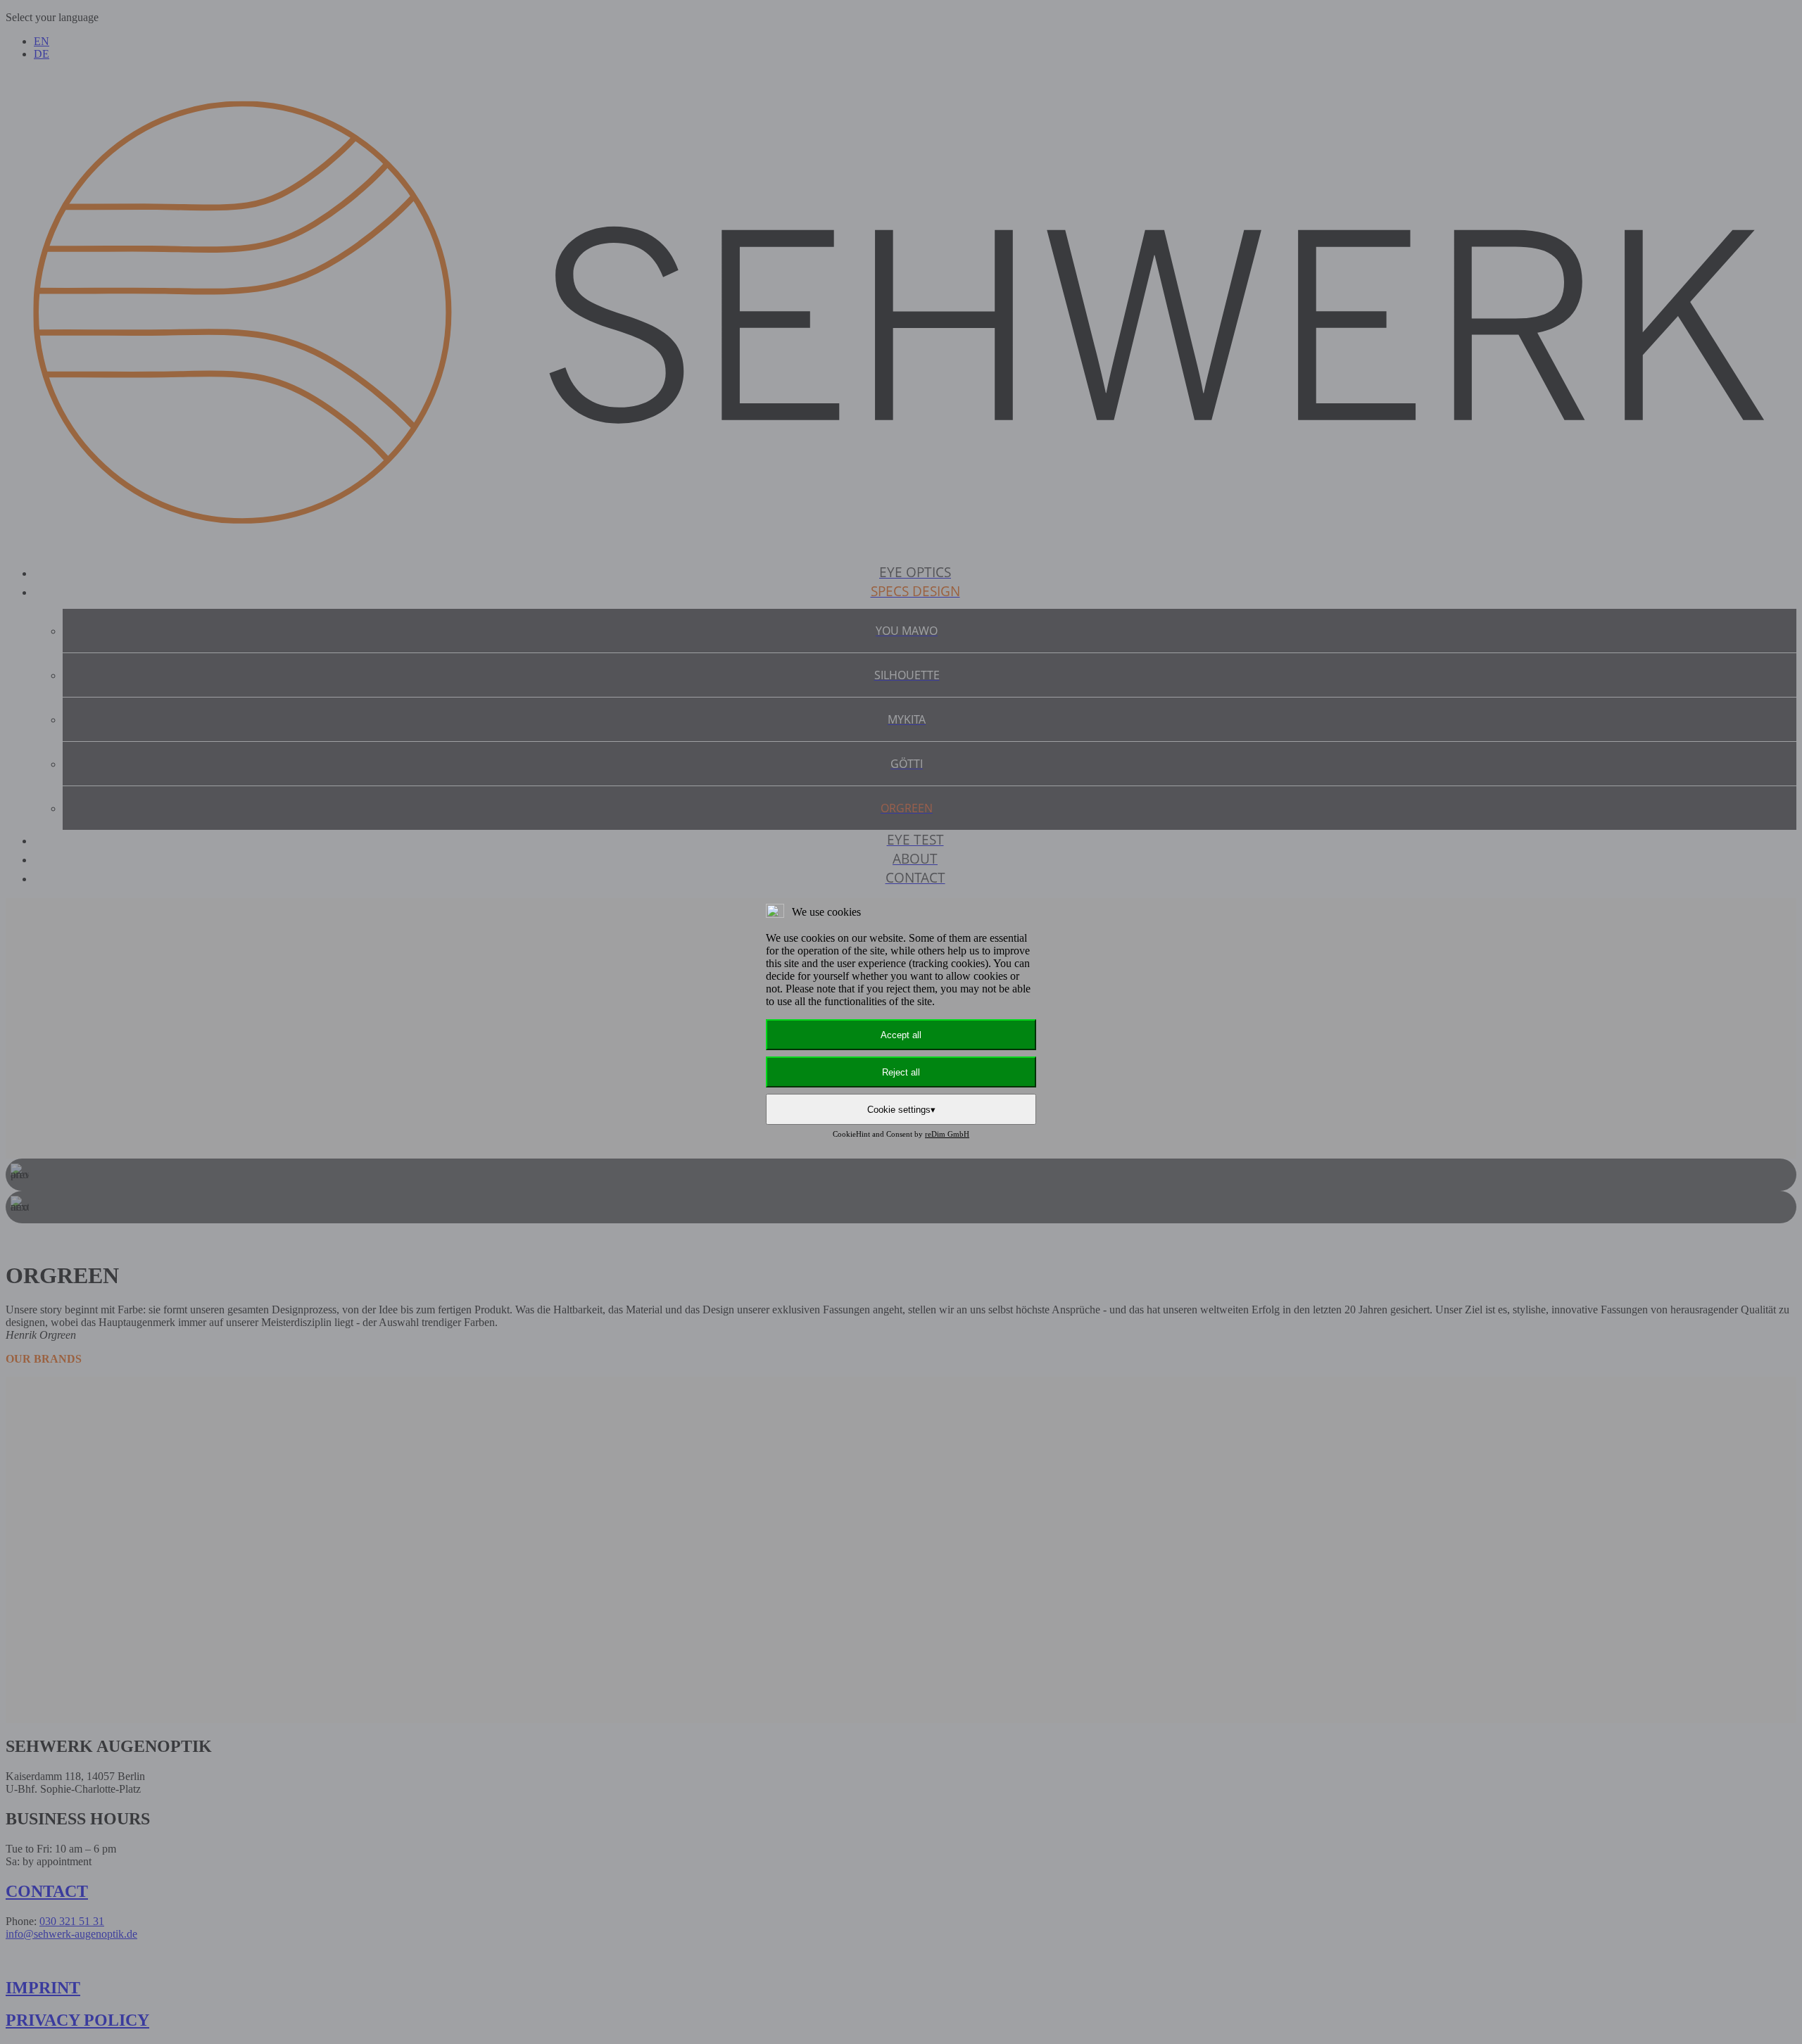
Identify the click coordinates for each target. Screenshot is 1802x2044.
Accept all (901, 1035)
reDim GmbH (947, 1134)
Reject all (901, 1072)
